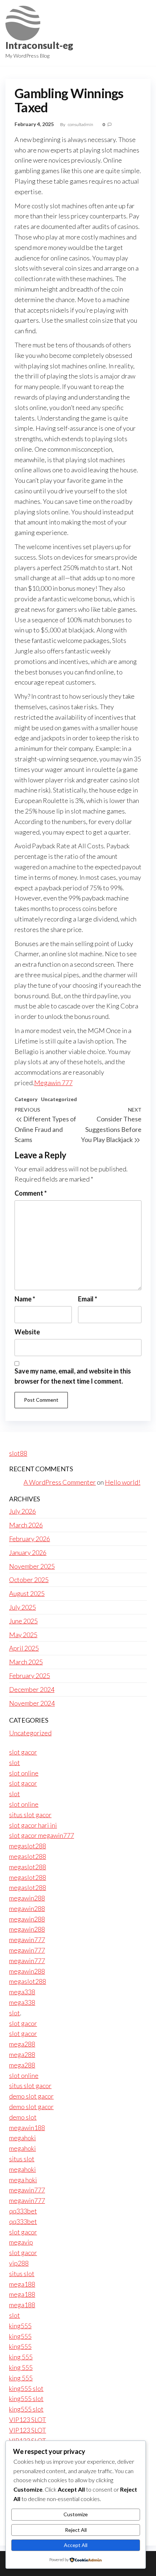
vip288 (19, 2263)
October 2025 (29, 1580)
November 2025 (32, 1566)
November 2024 (32, 1703)
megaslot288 (28, 1846)
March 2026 (26, 1525)
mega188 (22, 2284)
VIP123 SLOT (28, 2420)
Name (25, 1299)
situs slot (22, 2159)
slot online (24, 1773)
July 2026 (22, 1511)
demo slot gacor (31, 2096)
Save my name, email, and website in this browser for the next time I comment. (73, 1376)
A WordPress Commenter (60, 1482)
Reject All (76, 2530)
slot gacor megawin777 (42, 1835)
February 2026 (30, 1539)
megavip (21, 2242)
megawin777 (27, 1940)
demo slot (23, 2117)
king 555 (21, 2357)
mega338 (22, 1992)
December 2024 (32, 1689)
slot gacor (23, 1752)
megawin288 (27, 1898)
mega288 (22, 2044)
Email (88, 1299)
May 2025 (23, 1635)
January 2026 (28, 1552)
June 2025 (23, 1621)
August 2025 (27, 1593)
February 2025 (30, 1676)
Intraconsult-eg (39, 45)
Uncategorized (59, 1099)
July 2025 (22, 1607)
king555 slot (26, 2388)
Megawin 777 (53, 1083)
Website (27, 1332)
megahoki (22, 2138)
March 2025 (26, 1662)
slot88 (18, 1453)
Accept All (76, 2545)
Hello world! (123, 1482)
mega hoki (23, 2180)
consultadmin (81, 124)
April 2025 (24, 1648)
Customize (76, 2514)
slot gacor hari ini (33, 1825)
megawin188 (27, 2128)
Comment (31, 1193)
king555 (20, 2326)
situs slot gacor (30, 1815)
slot (15, 1762)
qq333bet (23, 2211)
